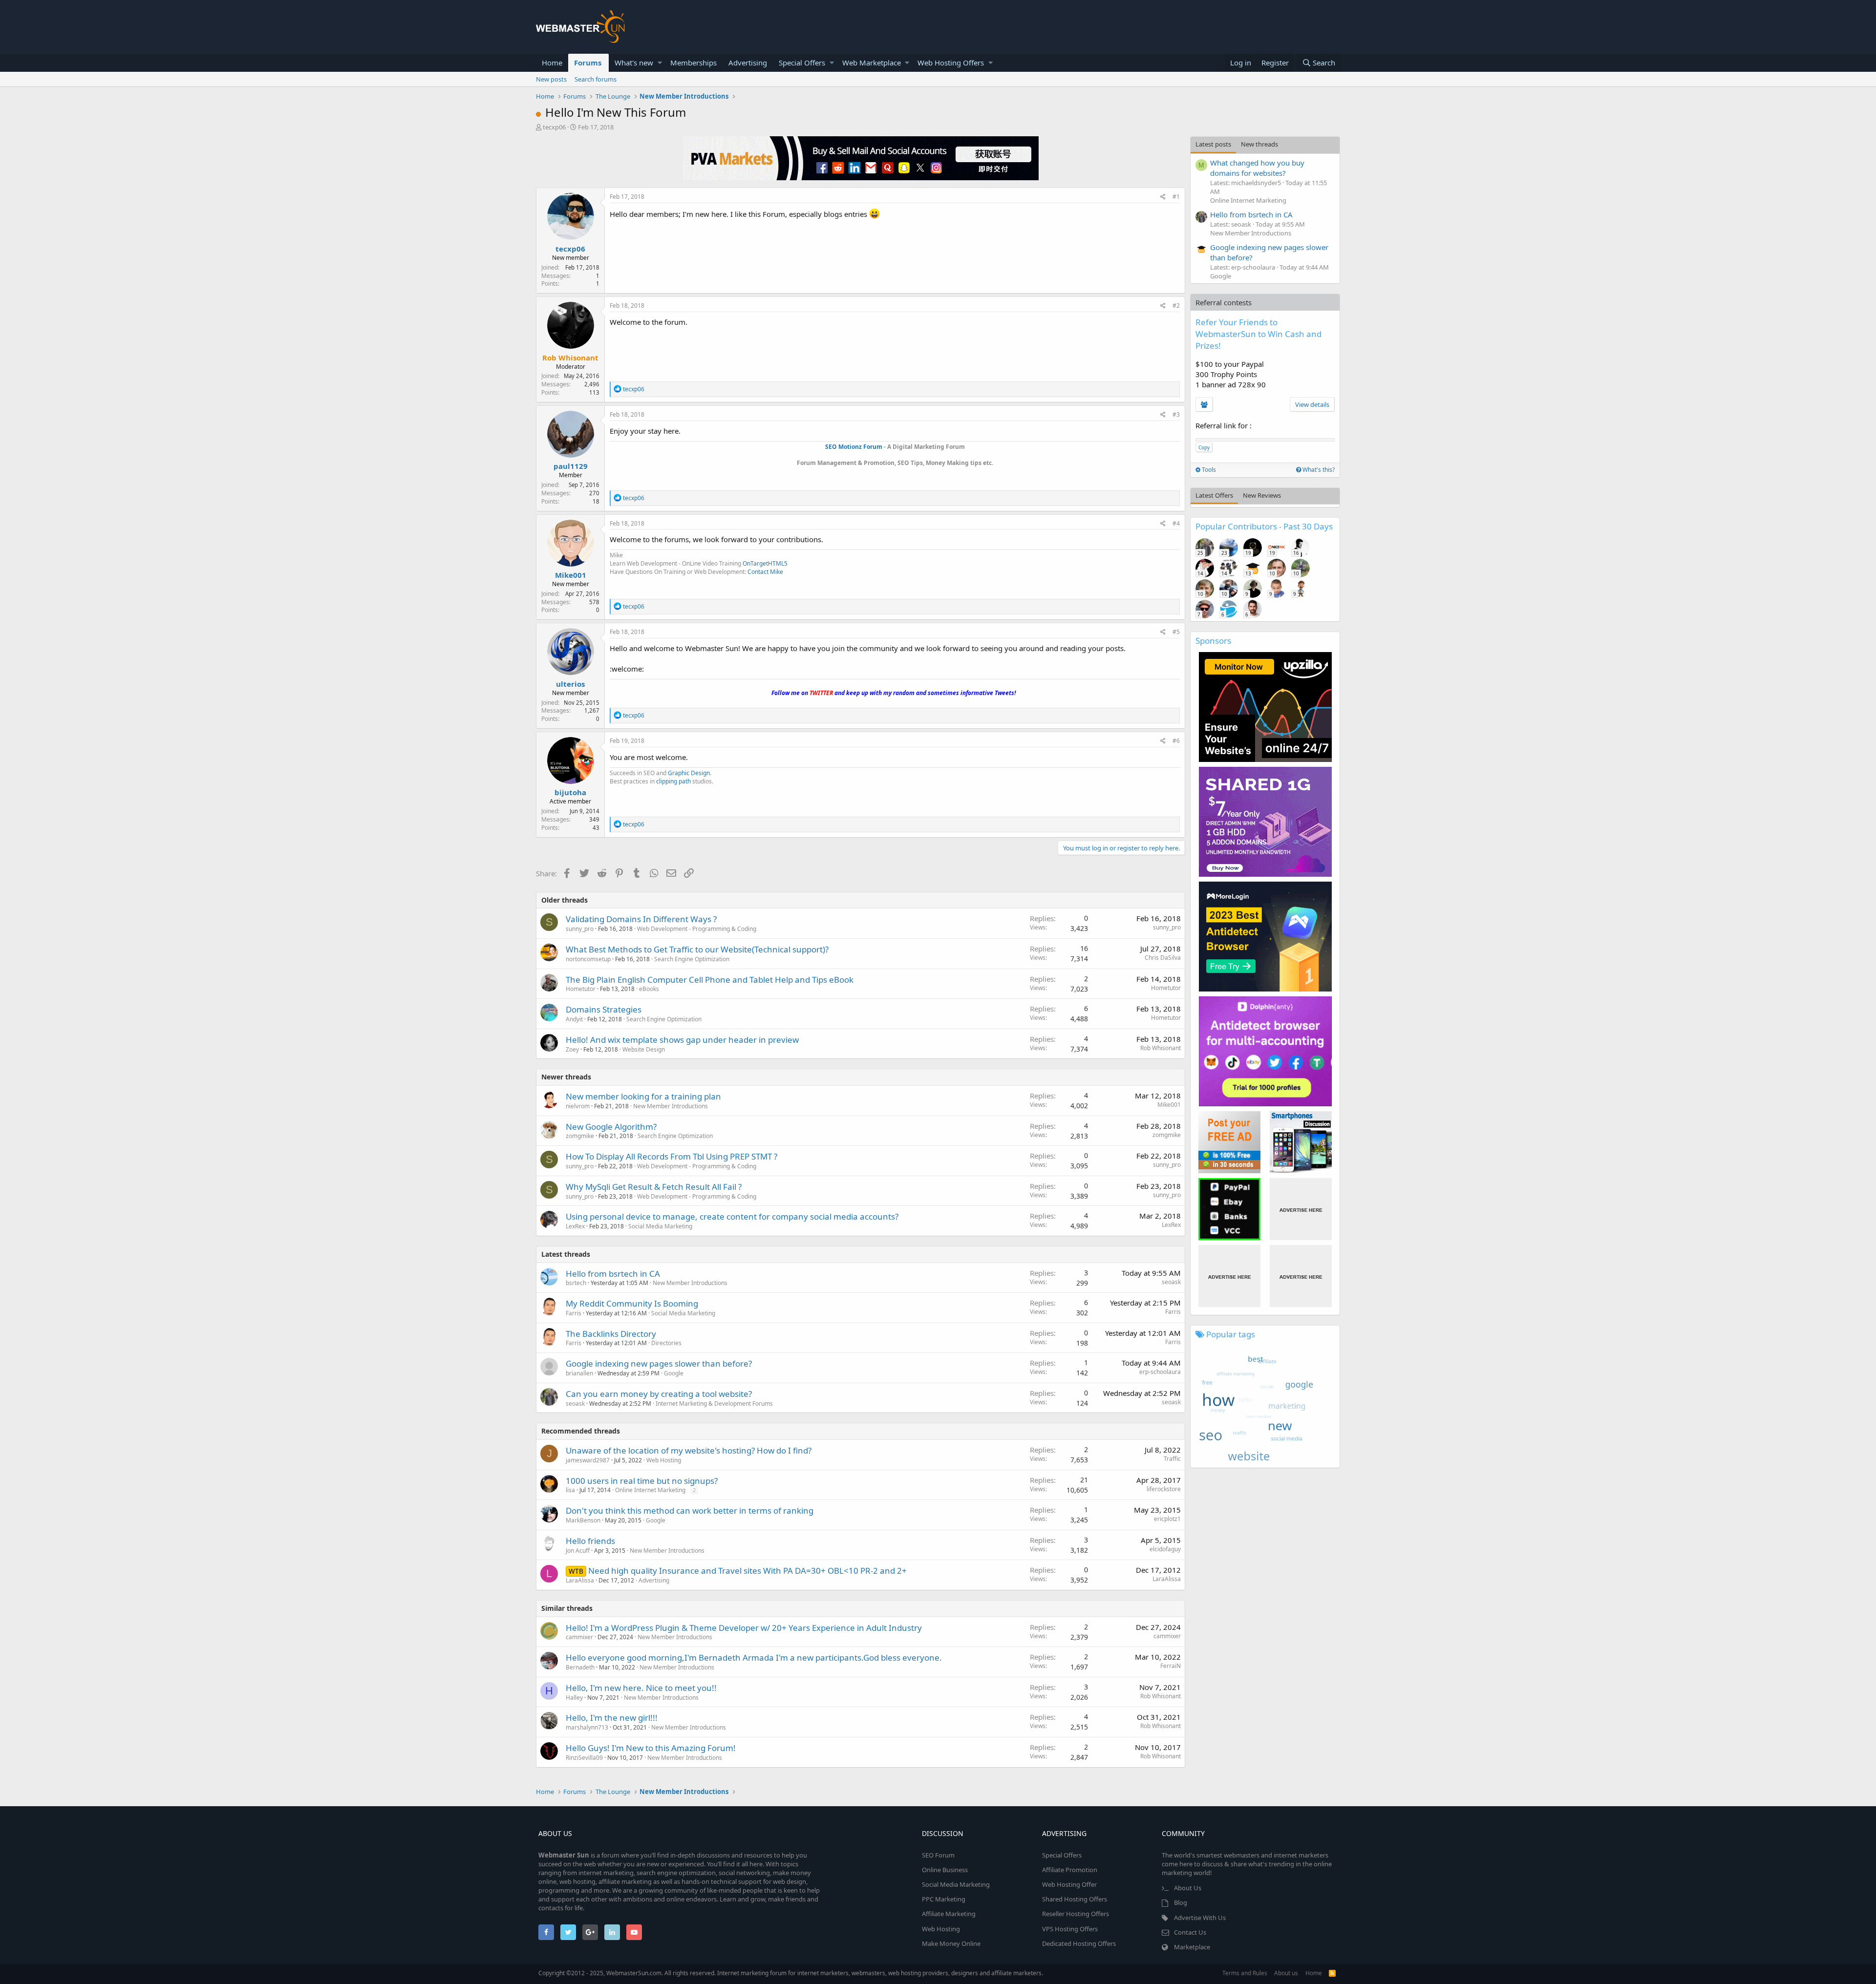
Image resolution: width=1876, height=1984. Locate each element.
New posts (551, 79)
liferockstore (1164, 1489)
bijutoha (570, 792)
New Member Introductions (671, 1106)
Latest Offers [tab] (1214, 495)
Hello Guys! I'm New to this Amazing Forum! (651, 1748)
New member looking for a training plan (643, 1096)
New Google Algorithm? (611, 1127)
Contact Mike (765, 572)
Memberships (693, 63)
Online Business (945, 1870)
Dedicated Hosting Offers (1079, 1943)
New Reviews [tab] (1262, 495)
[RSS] (1332, 1973)
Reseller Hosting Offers (1076, 1914)
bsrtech (576, 1283)
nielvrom (578, 1106)
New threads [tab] (1259, 144)
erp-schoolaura (1160, 1372)
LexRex (575, 1226)
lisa (570, 1490)
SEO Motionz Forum (854, 447)
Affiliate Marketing (949, 1914)
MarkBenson (583, 1520)
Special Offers (802, 63)
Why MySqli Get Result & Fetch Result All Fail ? (654, 1187)
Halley (574, 1698)
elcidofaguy (1165, 1549)
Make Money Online (951, 1943)
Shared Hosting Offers (1075, 1899)
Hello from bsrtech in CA (613, 1274)
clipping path (673, 781)
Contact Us (1190, 1932)
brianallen (579, 1373)
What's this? (1318, 470)
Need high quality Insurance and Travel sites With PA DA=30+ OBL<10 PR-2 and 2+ (747, 1571)
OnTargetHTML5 (765, 563)
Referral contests (1224, 302)
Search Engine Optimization (692, 959)
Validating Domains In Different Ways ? (641, 919)
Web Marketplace (872, 63)
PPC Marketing (944, 1899)
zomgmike (580, 1136)
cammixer (579, 1637)
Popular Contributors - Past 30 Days (1264, 526)
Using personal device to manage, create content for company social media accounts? (732, 1216)
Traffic (1172, 1459)
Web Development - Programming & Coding (697, 929)
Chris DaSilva (1163, 958)
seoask (1171, 1282)
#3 (1176, 414)
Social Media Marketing (660, 1226)
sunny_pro (580, 929)
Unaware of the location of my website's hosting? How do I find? (689, 1450)
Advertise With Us (1200, 1918)
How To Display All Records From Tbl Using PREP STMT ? (672, 1156)
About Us (1188, 1888)
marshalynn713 (587, 1727)
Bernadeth (580, 1667)
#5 (1176, 632)
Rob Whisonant (1161, 1048)
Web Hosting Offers (951, 63)
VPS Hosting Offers (1070, 1929)
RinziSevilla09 (584, 1758)
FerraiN (1171, 1666)
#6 (1176, 741)
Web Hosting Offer (1069, 1884)
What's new (634, 63)
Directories (666, 1343)
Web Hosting (664, 1460)
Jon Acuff (578, 1551)
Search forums (596, 79)
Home (552, 63)
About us (1286, 1973)
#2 (1176, 306)
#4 (1176, 523)
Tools (1208, 470)
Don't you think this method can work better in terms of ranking (690, 1510)
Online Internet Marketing (650, 1490)
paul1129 (571, 466)
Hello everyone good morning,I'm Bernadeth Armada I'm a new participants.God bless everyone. (754, 1657)
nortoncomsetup (588, 959)
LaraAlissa (580, 1580)
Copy (1204, 447)
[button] (660, 63)
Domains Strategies (604, 1009)
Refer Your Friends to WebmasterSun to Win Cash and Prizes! (1258, 334)
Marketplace (1192, 1947)
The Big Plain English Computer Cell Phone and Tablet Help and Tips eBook (710, 980)
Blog (1181, 1902)
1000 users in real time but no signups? (642, 1481)
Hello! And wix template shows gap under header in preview (682, 1040)
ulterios (570, 684)
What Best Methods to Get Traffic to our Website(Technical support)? (697, 949)
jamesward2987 (588, 1460)
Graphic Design (689, 773)
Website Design (644, 1049)
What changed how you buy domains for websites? (1257, 168)
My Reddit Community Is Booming (632, 1303)
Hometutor (581, 989)
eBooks (649, 989)
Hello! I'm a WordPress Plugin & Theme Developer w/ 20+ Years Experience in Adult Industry (744, 1628)
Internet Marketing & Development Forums (714, 1404)
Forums (588, 63)
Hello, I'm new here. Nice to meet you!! (641, 1688)
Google (674, 1373)
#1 (1176, 197)
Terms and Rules (1245, 1973)
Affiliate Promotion (1070, 1870)
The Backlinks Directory (611, 1334)
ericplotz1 (1167, 1519)
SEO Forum (938, 1855)
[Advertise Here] (1301, 1209)
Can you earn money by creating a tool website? (659, 1394)
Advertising (748, 63)
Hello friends (590, 1541)
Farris (574, 1313)
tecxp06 (554, 127)
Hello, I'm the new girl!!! (612, 1718)
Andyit (574, 1019)
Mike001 (571, 575)
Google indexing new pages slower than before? (659, 1363)
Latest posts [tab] (1213, 144)
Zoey (572, 1049)
